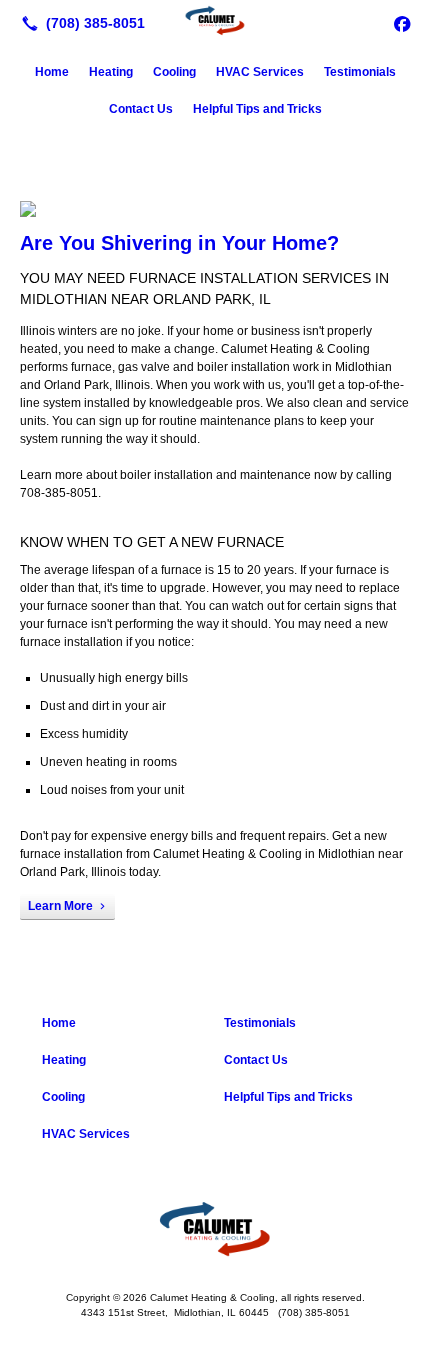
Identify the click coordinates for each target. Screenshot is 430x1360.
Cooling (174, 72)
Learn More (60, 906)
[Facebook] (402, 23)
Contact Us (141, 109)
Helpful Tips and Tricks (257, 109)
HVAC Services (260, 72)
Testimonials (360, 72)
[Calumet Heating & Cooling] (215, 21)
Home (52, 72)
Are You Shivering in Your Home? (179, 243)
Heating (111, 72)
